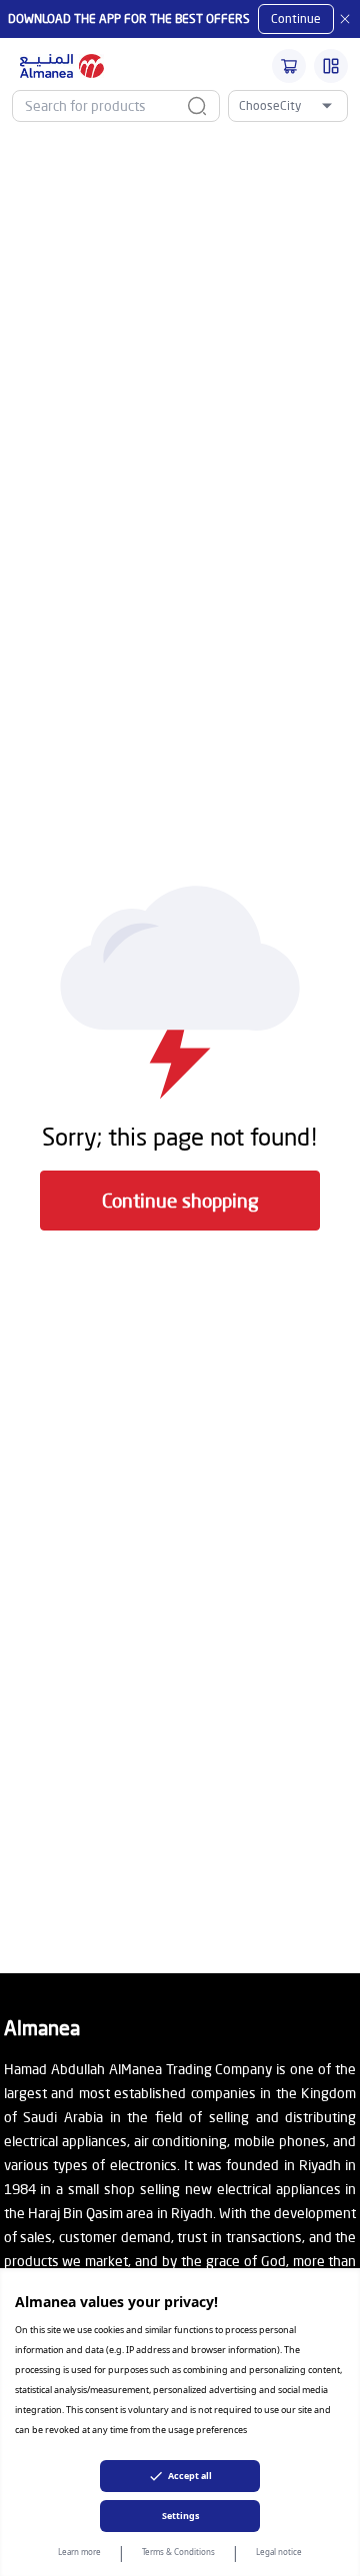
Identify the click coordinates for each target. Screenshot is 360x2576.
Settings (180, 2516)
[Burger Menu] (331, 66)
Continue (296, 18)
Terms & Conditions (178, 2552)
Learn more (79, 2552)
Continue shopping (180, 1200)
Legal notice (279, 2552)
